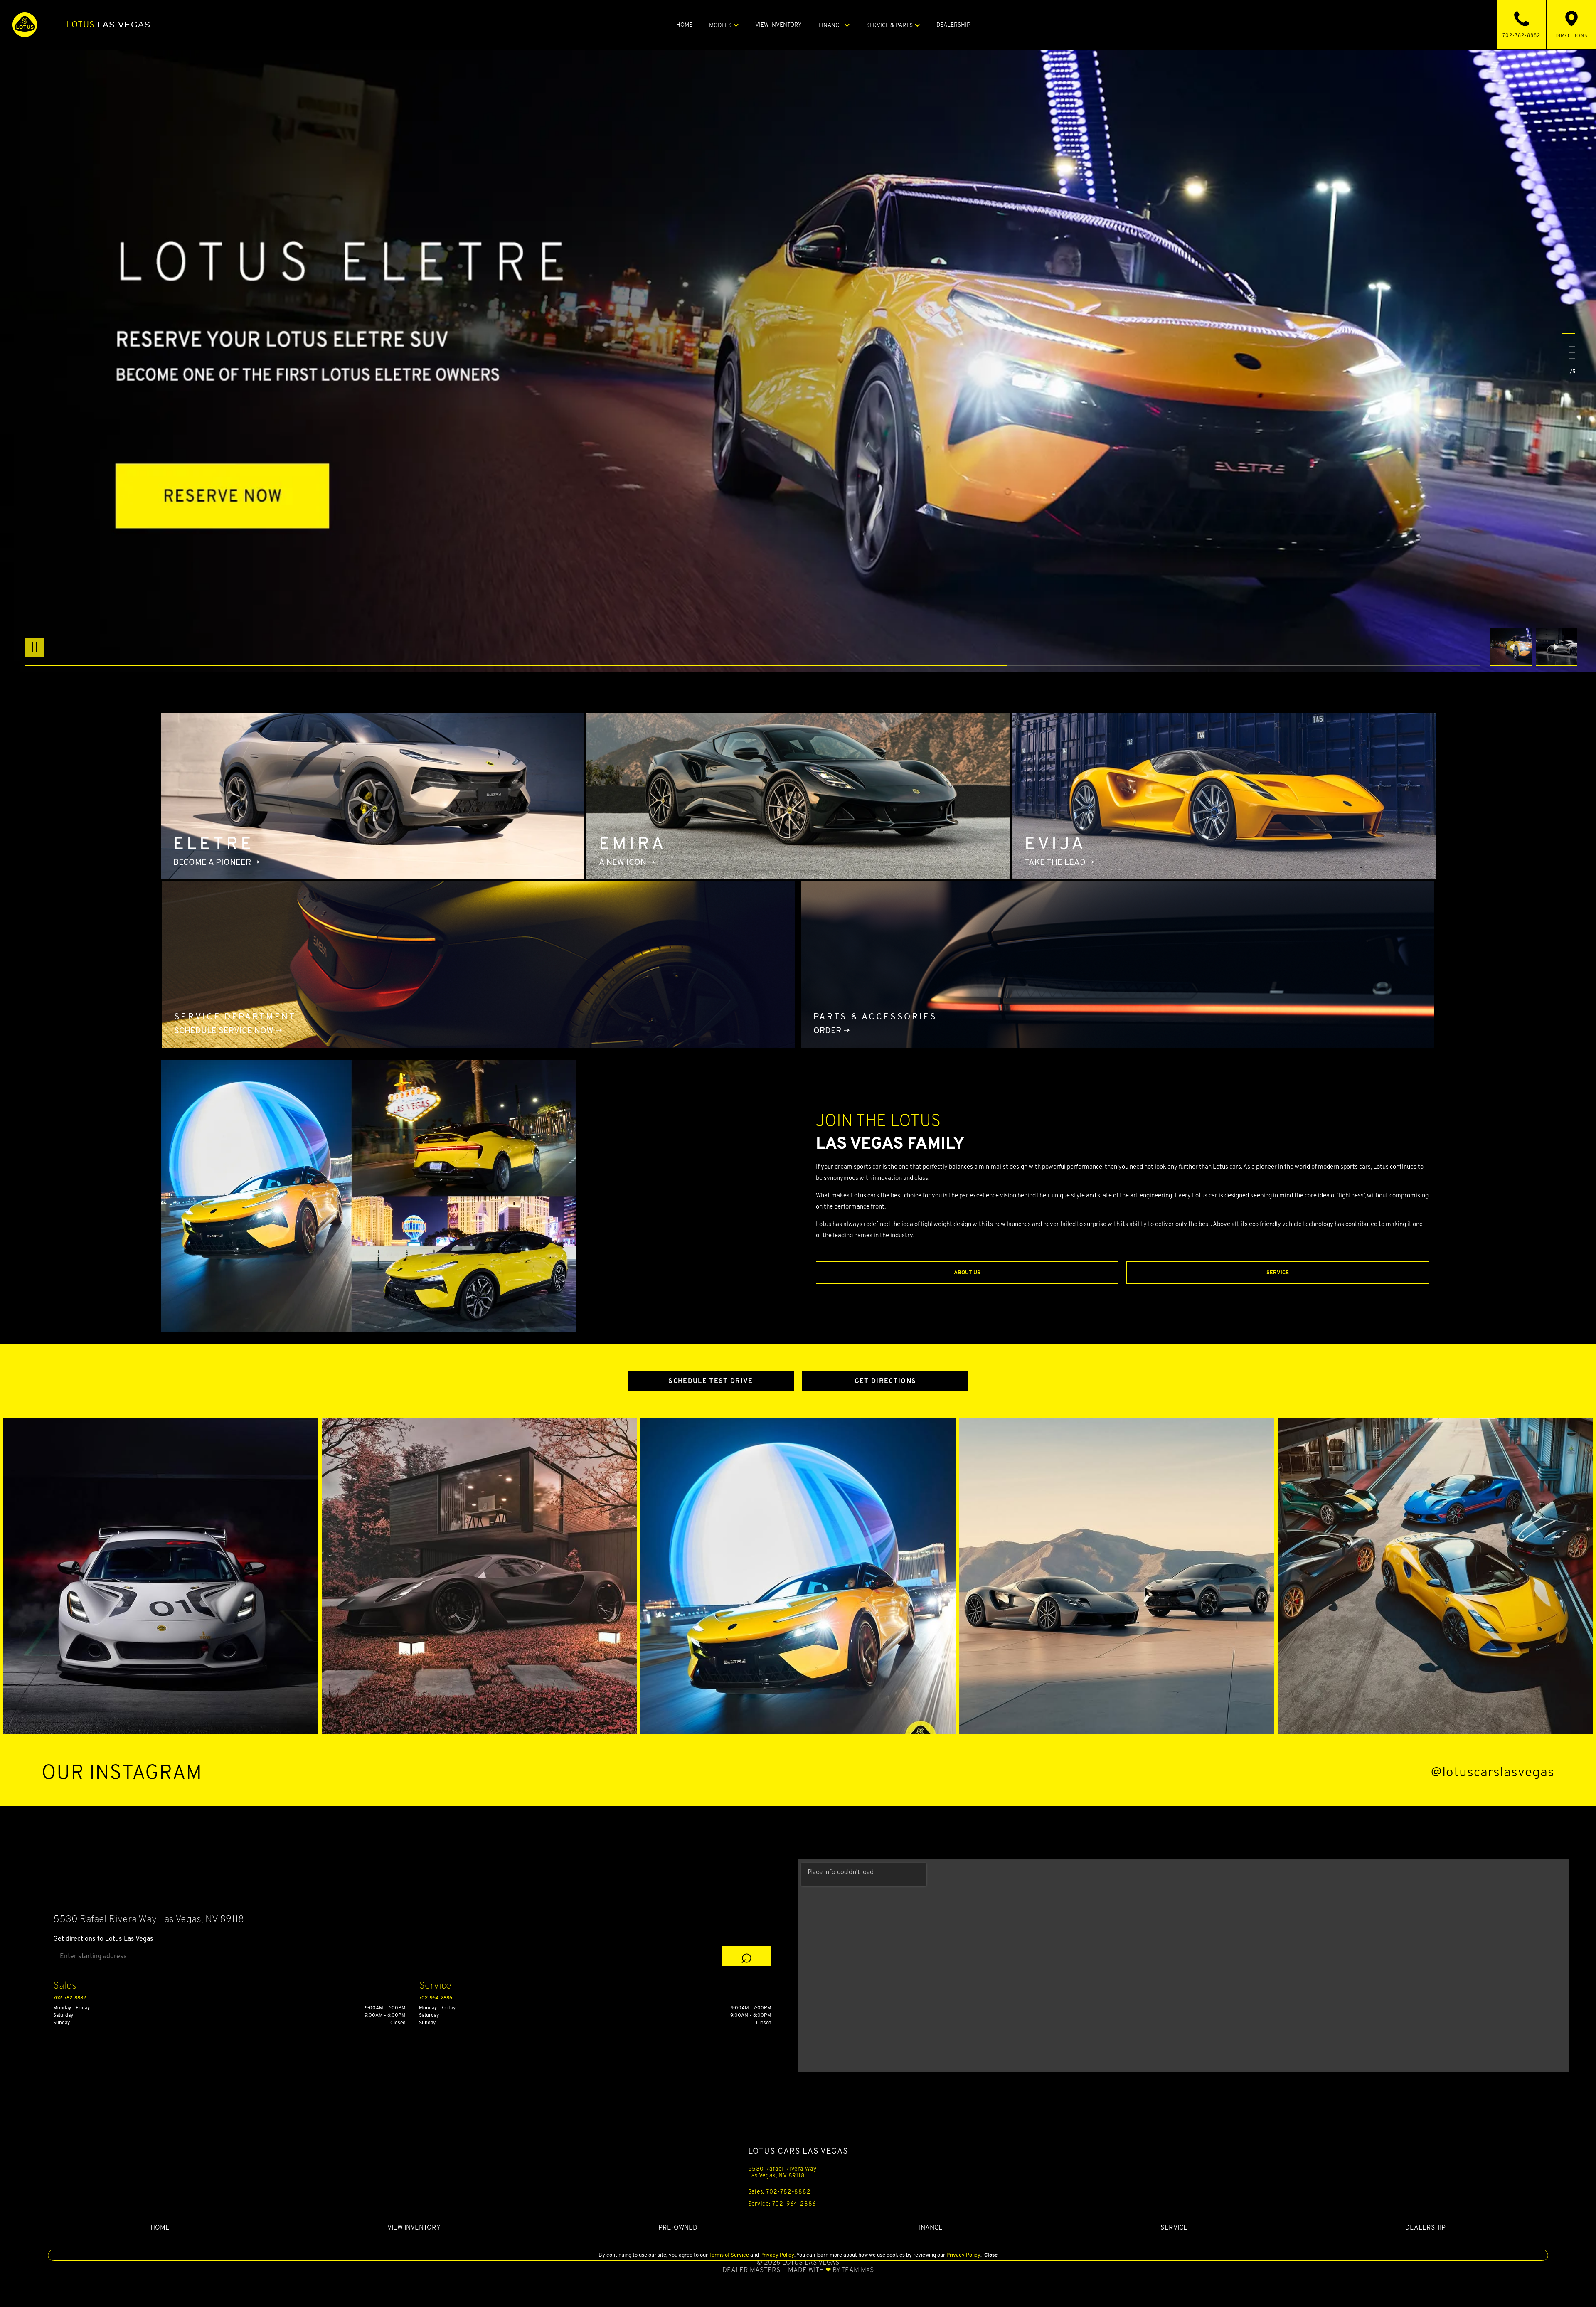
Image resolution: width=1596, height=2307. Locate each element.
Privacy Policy (777, 2255)
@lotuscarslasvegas (1493, 1772)
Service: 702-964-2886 (782, 2204)
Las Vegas (108, 25)
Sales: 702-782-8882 (780, 2191)
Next (1557, 647)
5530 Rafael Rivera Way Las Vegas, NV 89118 (783, 2172)
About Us (967, 1272)
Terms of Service (729, 2255)
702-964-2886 (436, 1998)
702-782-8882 (70, 1998)
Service (1278, 1272)
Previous (1513, 647)
